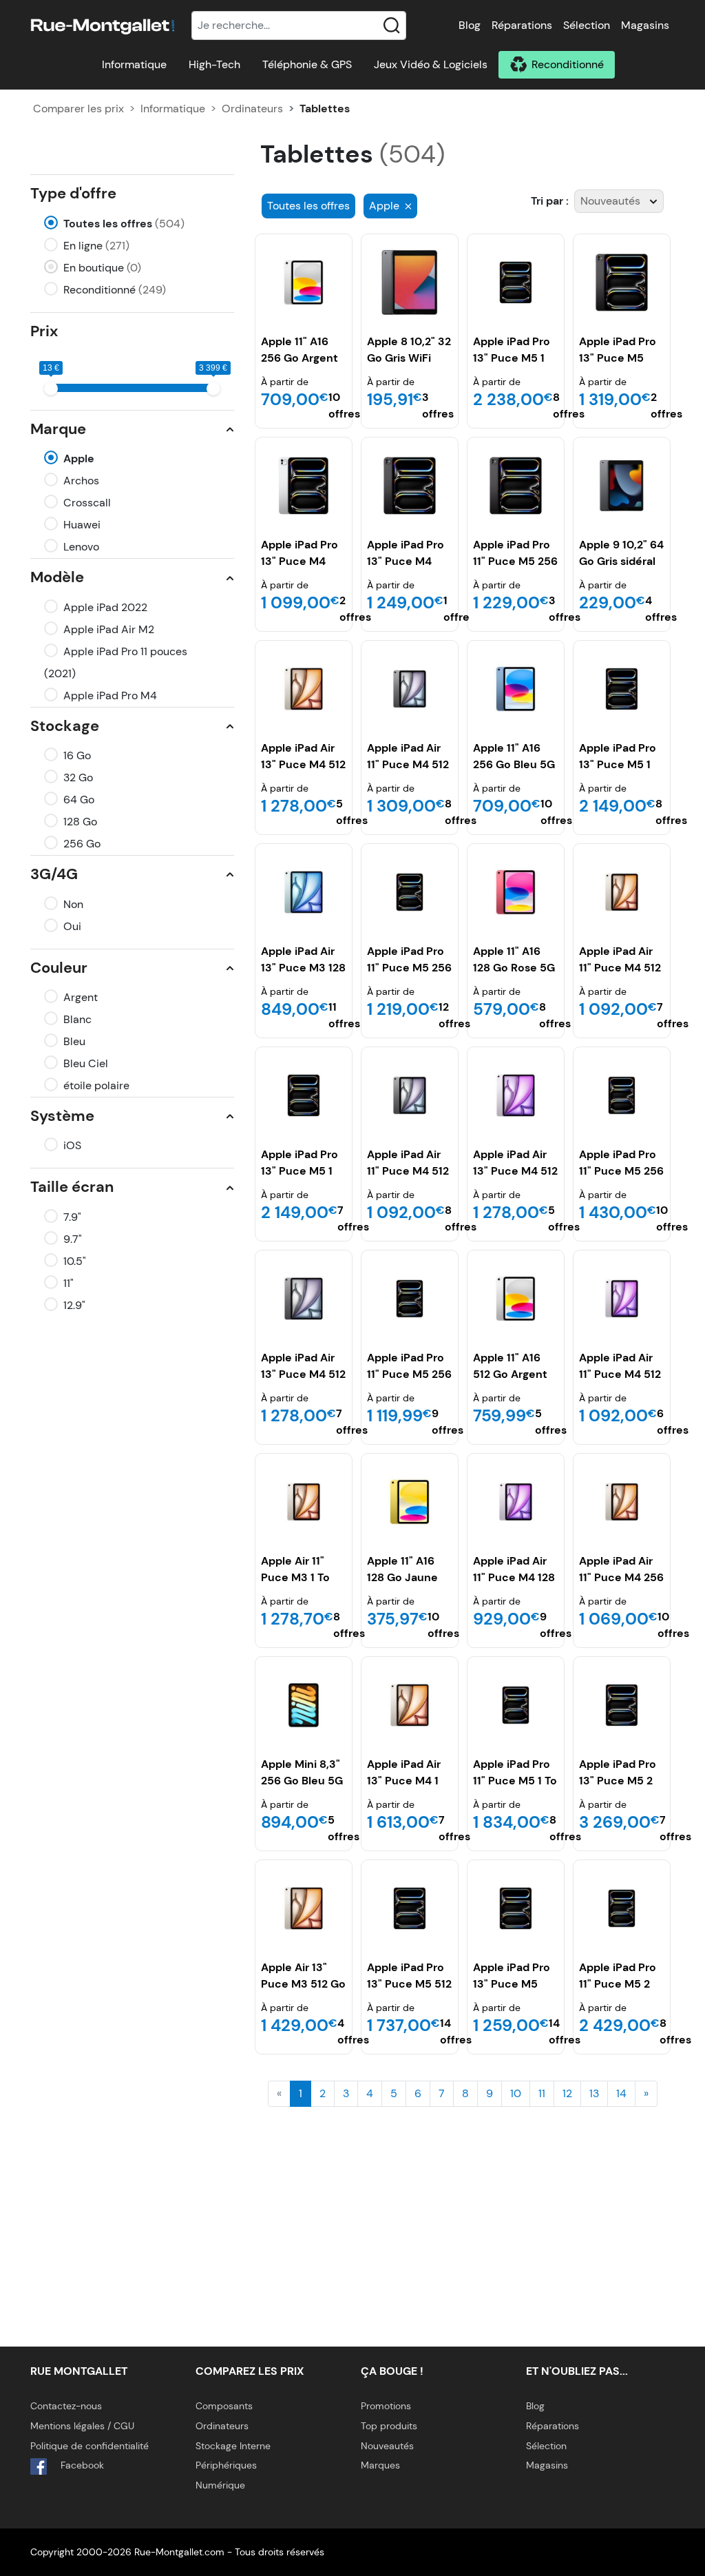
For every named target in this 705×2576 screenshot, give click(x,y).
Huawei (82, 525)
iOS (72, 1145)
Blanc (77, 1019)
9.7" (73, 1239)
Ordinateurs (252, 109)
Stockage (65, 726)
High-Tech (214, 64)
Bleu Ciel (86, 1063)
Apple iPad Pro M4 (110, 695)
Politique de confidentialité (90, 2446)
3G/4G (54, 874)
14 (621, 2093)
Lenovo (81, 547)
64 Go (79, 800)
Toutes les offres (124, 224)
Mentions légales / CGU (82, 2426)
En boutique (102, 268)
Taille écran (72, 1187)
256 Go (82, 844)
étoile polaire (96, 1085)
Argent (81, 997)
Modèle (57, 577)
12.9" (74, 1305)
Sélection (587, 25)
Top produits (389, 2426)
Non (73, 904)
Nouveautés (387, 2446)
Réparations (522, 25)
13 (594, 2093)
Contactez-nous (66, 2406)
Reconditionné (568, 64)
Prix (44, 331)
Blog (470, 25)
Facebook (81, 2465)
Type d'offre (73, 193)
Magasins (645, 25)
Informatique (134, 64)
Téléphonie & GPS (307, 64)
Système (62, 1116)
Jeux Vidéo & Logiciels (431, 64)
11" (69, 1283)
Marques (380, 2465)
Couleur (59, 968)
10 (516, 2093)
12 (567, 2093)
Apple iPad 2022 (105, 607)
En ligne (96, 246)
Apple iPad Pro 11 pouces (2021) (116, 662)
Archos (81, 481)
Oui (72, 926)
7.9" (72, 1217)
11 (542, 2093)
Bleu (74, 1041)
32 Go (78, 777)
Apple (79, 458)
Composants (224, 2406)
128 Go (80, 822)
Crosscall (87, 503)
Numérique (220, 2485)
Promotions (386, 2406)
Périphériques (226, 2465)
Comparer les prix (78, 109)
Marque (58, 429)
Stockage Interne (233, 2446)
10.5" (75, 1261)
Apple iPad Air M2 (109, 629)
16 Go (77, 755)
